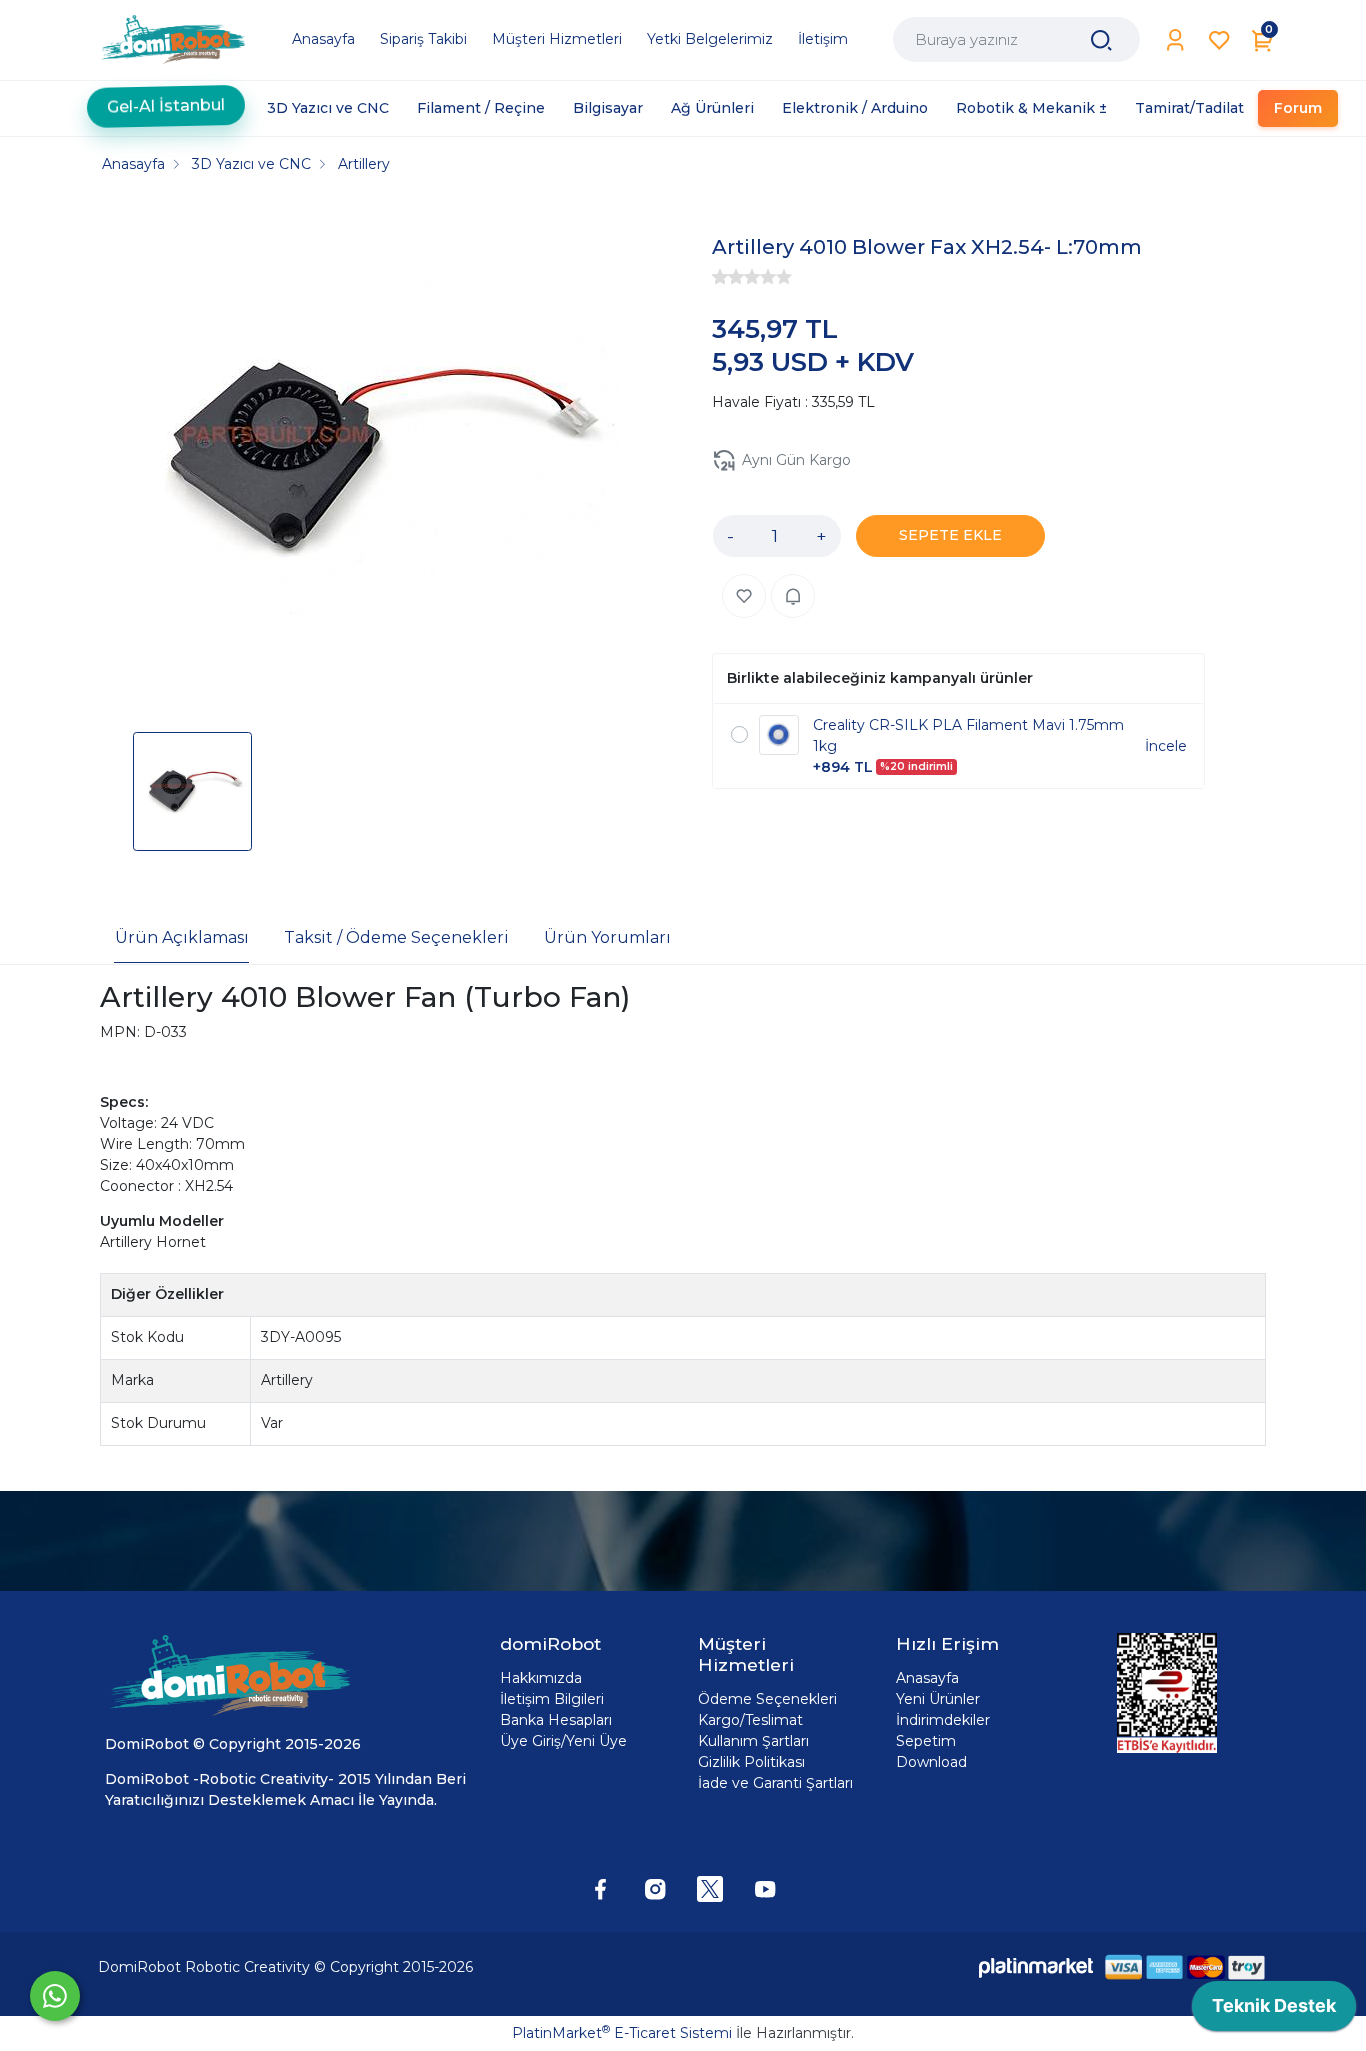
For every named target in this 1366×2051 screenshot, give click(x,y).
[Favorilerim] (1219, 40)
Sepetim (926, 1741)
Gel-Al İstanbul (166, 107)
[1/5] (720, 277)
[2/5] (728, 277)
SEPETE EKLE (950, 535)
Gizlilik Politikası (751, 1762)
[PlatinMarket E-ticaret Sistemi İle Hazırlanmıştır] (1036, 1966)
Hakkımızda (541, 1678)
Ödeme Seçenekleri (767, 1699)
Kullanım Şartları (753, 1741)
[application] (1274, 2011)
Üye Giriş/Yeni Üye (563, 1741)
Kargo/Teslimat (750, 1720)
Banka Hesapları (556, 1720)
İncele (1166, 746)
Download (931, 1762)
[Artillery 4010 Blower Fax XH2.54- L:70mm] (369, 460)
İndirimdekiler (943, 1720)
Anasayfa (927, 1678)
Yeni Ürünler (938, 1699)
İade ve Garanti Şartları (775, 1783)
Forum (1298, 108)
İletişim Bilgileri (552, 1699)
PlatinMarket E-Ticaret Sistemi (622, 2033)
